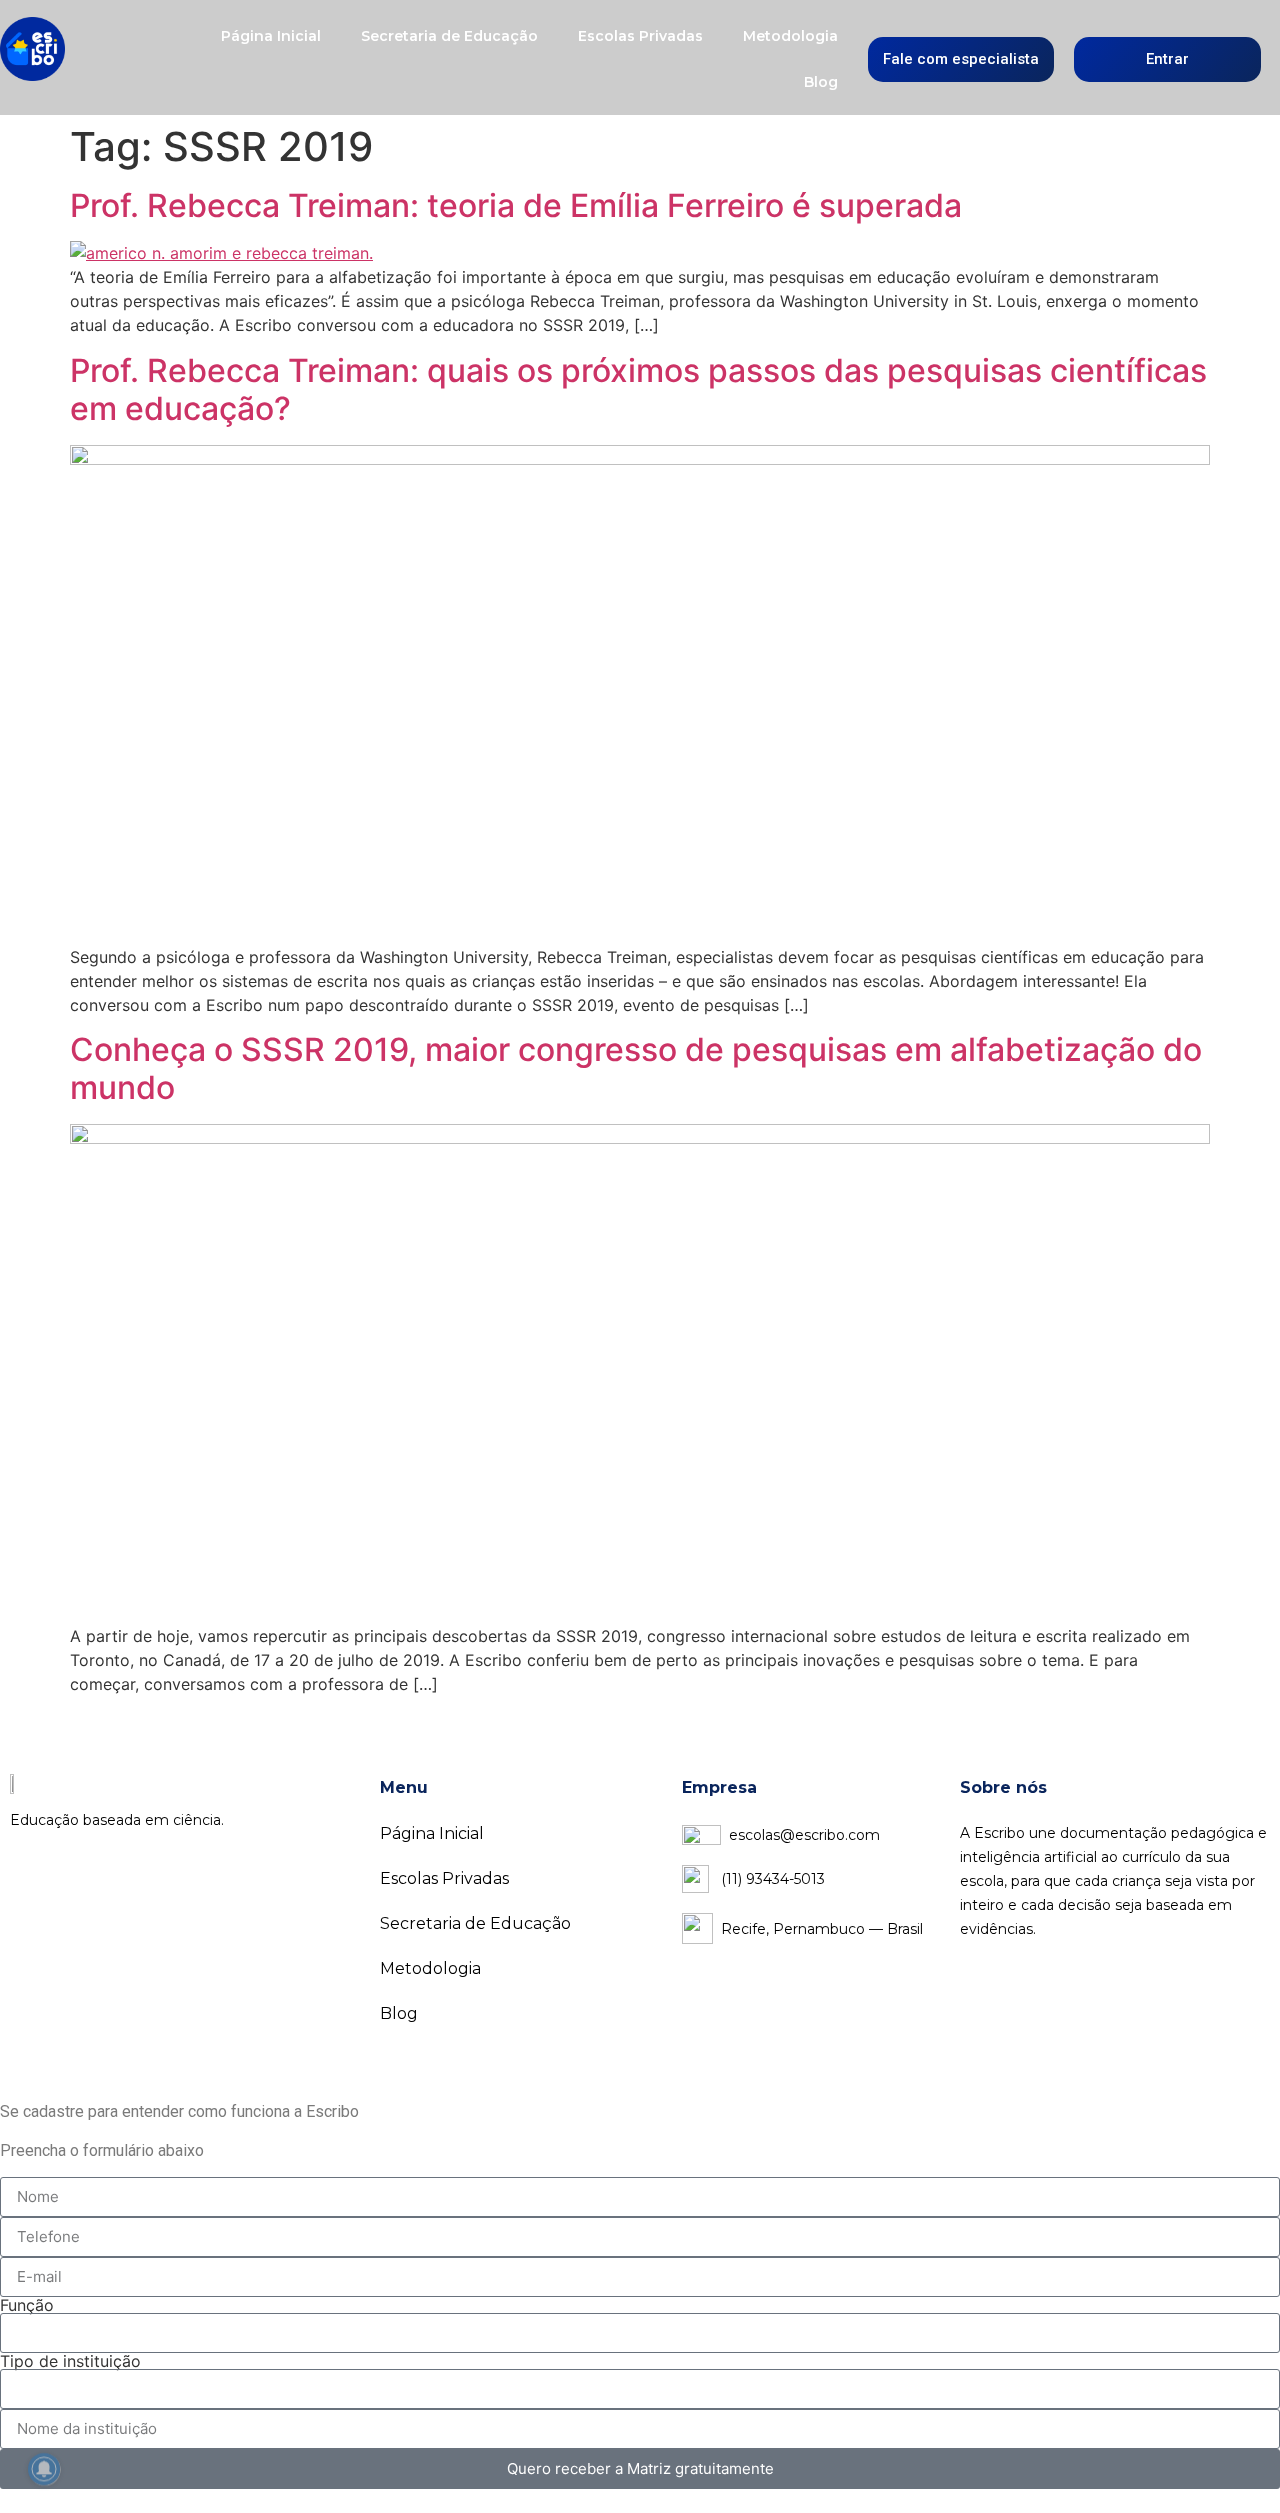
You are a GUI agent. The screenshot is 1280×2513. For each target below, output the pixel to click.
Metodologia (790, 36)
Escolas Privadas (640, 36)
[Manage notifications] (44, 2469)
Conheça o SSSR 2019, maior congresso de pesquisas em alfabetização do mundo (636, 1068)
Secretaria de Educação (449, 36)
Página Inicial (271, 36)
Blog (821, 82)
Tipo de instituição (70, 2361)
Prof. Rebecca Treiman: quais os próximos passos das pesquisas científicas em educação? (638, 389)
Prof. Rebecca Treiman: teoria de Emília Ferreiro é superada (516, 205)
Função (27, 2305)
